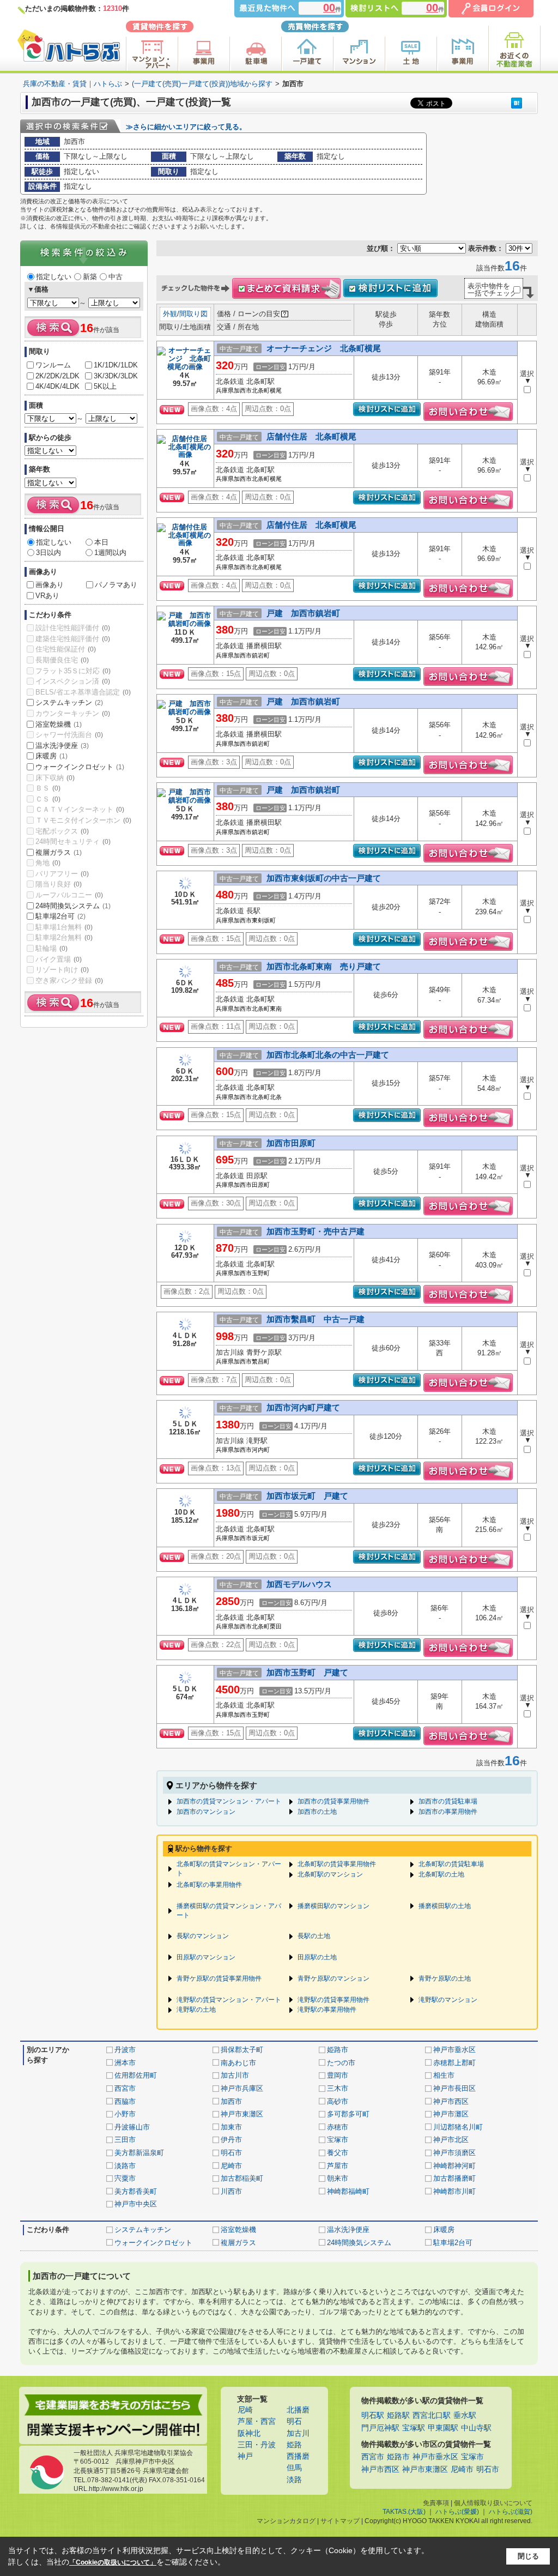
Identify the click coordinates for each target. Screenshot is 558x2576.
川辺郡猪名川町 (458, 2127)
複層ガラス (59, 852)
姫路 (294, 2445)
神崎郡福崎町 (348, 2191)
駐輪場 (51, 948)
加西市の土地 (317, 1812)
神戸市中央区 (136, 2204)
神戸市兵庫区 (242, 2088)
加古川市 (235, 2075)
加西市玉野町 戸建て (307, 1672)
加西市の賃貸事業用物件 (333, 1801)
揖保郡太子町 (242, 2050)
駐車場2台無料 (64, 937)
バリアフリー (62, 874)
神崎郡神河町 (454, 2166)
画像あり (50, 585)
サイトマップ (340, 2521)
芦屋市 (338, 2166)
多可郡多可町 (348, 2114)
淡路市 (125, 2166)
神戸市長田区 (454, 2088)
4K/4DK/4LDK (57, 386)
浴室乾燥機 (59, 724)
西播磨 (298, 2456)
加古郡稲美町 (242, 2178)
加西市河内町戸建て (303, 1407)
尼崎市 (231, 2166)
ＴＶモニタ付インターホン (83, 820)
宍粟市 (125, 2178)
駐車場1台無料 (64, 927)
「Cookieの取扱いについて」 (113, 2562)
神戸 (245, 2456)
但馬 (294, 2468)
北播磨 (298, 2410)
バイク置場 (59, 959)
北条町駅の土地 (441, 1874)
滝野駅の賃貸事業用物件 (333, 2000)
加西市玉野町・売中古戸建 (316, 1231)
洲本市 (125, 2063)
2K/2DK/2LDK (57, 376)
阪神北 (249, 2433)
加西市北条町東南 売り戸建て (324, 966)
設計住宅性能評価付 (73, 628)
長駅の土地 (314, 1936)
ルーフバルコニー (69, 895)
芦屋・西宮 (257, 2421)
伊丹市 (231, 2140)
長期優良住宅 (62, 660)
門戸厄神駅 (380, 2428)
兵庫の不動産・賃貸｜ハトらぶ (72, 84)
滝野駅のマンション (448, 2000)
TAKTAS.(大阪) (404, 2512)
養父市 (338, 2153)
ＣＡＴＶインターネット (80, 809)
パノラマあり (116, 585)
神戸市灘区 (451, 2114)
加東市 (231, 2127)
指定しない (54, 277)
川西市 (231, 2191)
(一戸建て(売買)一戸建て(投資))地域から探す (202, 84)
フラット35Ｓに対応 (73, 671)
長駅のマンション (203, 1936)
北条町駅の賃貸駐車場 (451, 1864)
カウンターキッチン (73, 713)
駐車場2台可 (60, 916)
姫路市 (338, 2050)
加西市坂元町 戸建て (307, 1496)
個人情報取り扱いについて (493, 2503)
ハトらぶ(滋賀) (511, 2512)
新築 (90, 277)
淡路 (294, 2480)
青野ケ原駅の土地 (445, 1978)
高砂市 (338, 2101)
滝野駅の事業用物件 (327, 2010)
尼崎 (245, 2410)
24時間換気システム (73, 906)
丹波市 (125, 2050)
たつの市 (341, 2063)
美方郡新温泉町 (139, 2153)
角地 (48, 863)
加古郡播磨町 (454, 2178)
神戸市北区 (451, 2140)
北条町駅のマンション (330, 1874)
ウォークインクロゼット (80, 767)
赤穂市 (338, 2127)
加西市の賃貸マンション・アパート (229, 1801)
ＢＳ (48, 788)
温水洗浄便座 (62, 746)
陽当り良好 (59, 884)
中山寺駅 (476, 2428)
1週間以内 (110, 553)
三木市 (338, 2088)
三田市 (125, 2140)
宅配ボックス (62, 831)
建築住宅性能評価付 (73, 639)
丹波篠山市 (132, 2127)
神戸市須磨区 (454, 2153)
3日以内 (48, 553)
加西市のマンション (206, 1812)
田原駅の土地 (317, 1957)
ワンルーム (53, 365)
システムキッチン (69, 702)
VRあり (47, 596)
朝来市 (338, 2178)
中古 (116, 277)
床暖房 (51, 756)
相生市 (444, 2075)
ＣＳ (48, 799)
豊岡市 (338, 2075)
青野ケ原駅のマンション (333, 1978)
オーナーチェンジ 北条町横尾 (324, 348)
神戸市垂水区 (454, 2050)
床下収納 (55, 778)
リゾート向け (62, 970)
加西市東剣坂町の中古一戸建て (324, 878)
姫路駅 (398, 2415)
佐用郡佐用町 (136, 2075)
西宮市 (125, 2088)
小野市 (125, 2114)
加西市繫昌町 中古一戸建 (316, 1319)
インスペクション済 (73, 681)
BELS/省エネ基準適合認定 (83, 692)
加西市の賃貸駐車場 (448, 1801)
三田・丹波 (257, 2445)
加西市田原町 (291, 1143)
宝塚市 (338, 2140)
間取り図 (193, 314)
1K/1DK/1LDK (116, 365)
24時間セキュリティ (73, 841)
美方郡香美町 (136, 2191)
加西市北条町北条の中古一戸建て (328, 1055)
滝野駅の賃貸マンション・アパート (229, 2000)
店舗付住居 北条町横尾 (311, 436)
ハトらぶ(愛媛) (457, 2512)
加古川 (298, 2433)
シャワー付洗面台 (69, 735)
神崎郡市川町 (454, 2191)
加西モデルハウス (299, 1584)
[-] (185, 368)
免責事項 (436, 2503)
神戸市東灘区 (242, 2114)
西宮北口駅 (432, 2415)
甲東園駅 (443, 2428)
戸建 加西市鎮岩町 (303, 613)
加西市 (231, 2101)
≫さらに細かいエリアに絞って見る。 (186, 127)
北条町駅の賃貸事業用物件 (337, 1864)
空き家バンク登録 (69, 981)
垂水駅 (465, 2415)
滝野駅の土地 (196, 2010)
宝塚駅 (414, 2428)
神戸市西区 (451, 2101)
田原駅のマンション (206, 1957)
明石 (294, 2421)
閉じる (528, 2556)
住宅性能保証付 (66, 649)
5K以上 (105, 386)
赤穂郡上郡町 (454, 2063)
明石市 (231, 2153)
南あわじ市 (238, 2063)
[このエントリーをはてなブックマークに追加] (517, 103)
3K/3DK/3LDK (116, 376)
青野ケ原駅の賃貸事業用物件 (219, 1978)
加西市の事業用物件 (448, 1812)
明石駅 (373, 2415)
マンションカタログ (286, 2521)
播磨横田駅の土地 (445, 1906)
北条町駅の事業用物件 (209, 1885)
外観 (170, 314)
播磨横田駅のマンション (333, 1906)
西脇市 (125, 2101)
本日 (101, 542)
